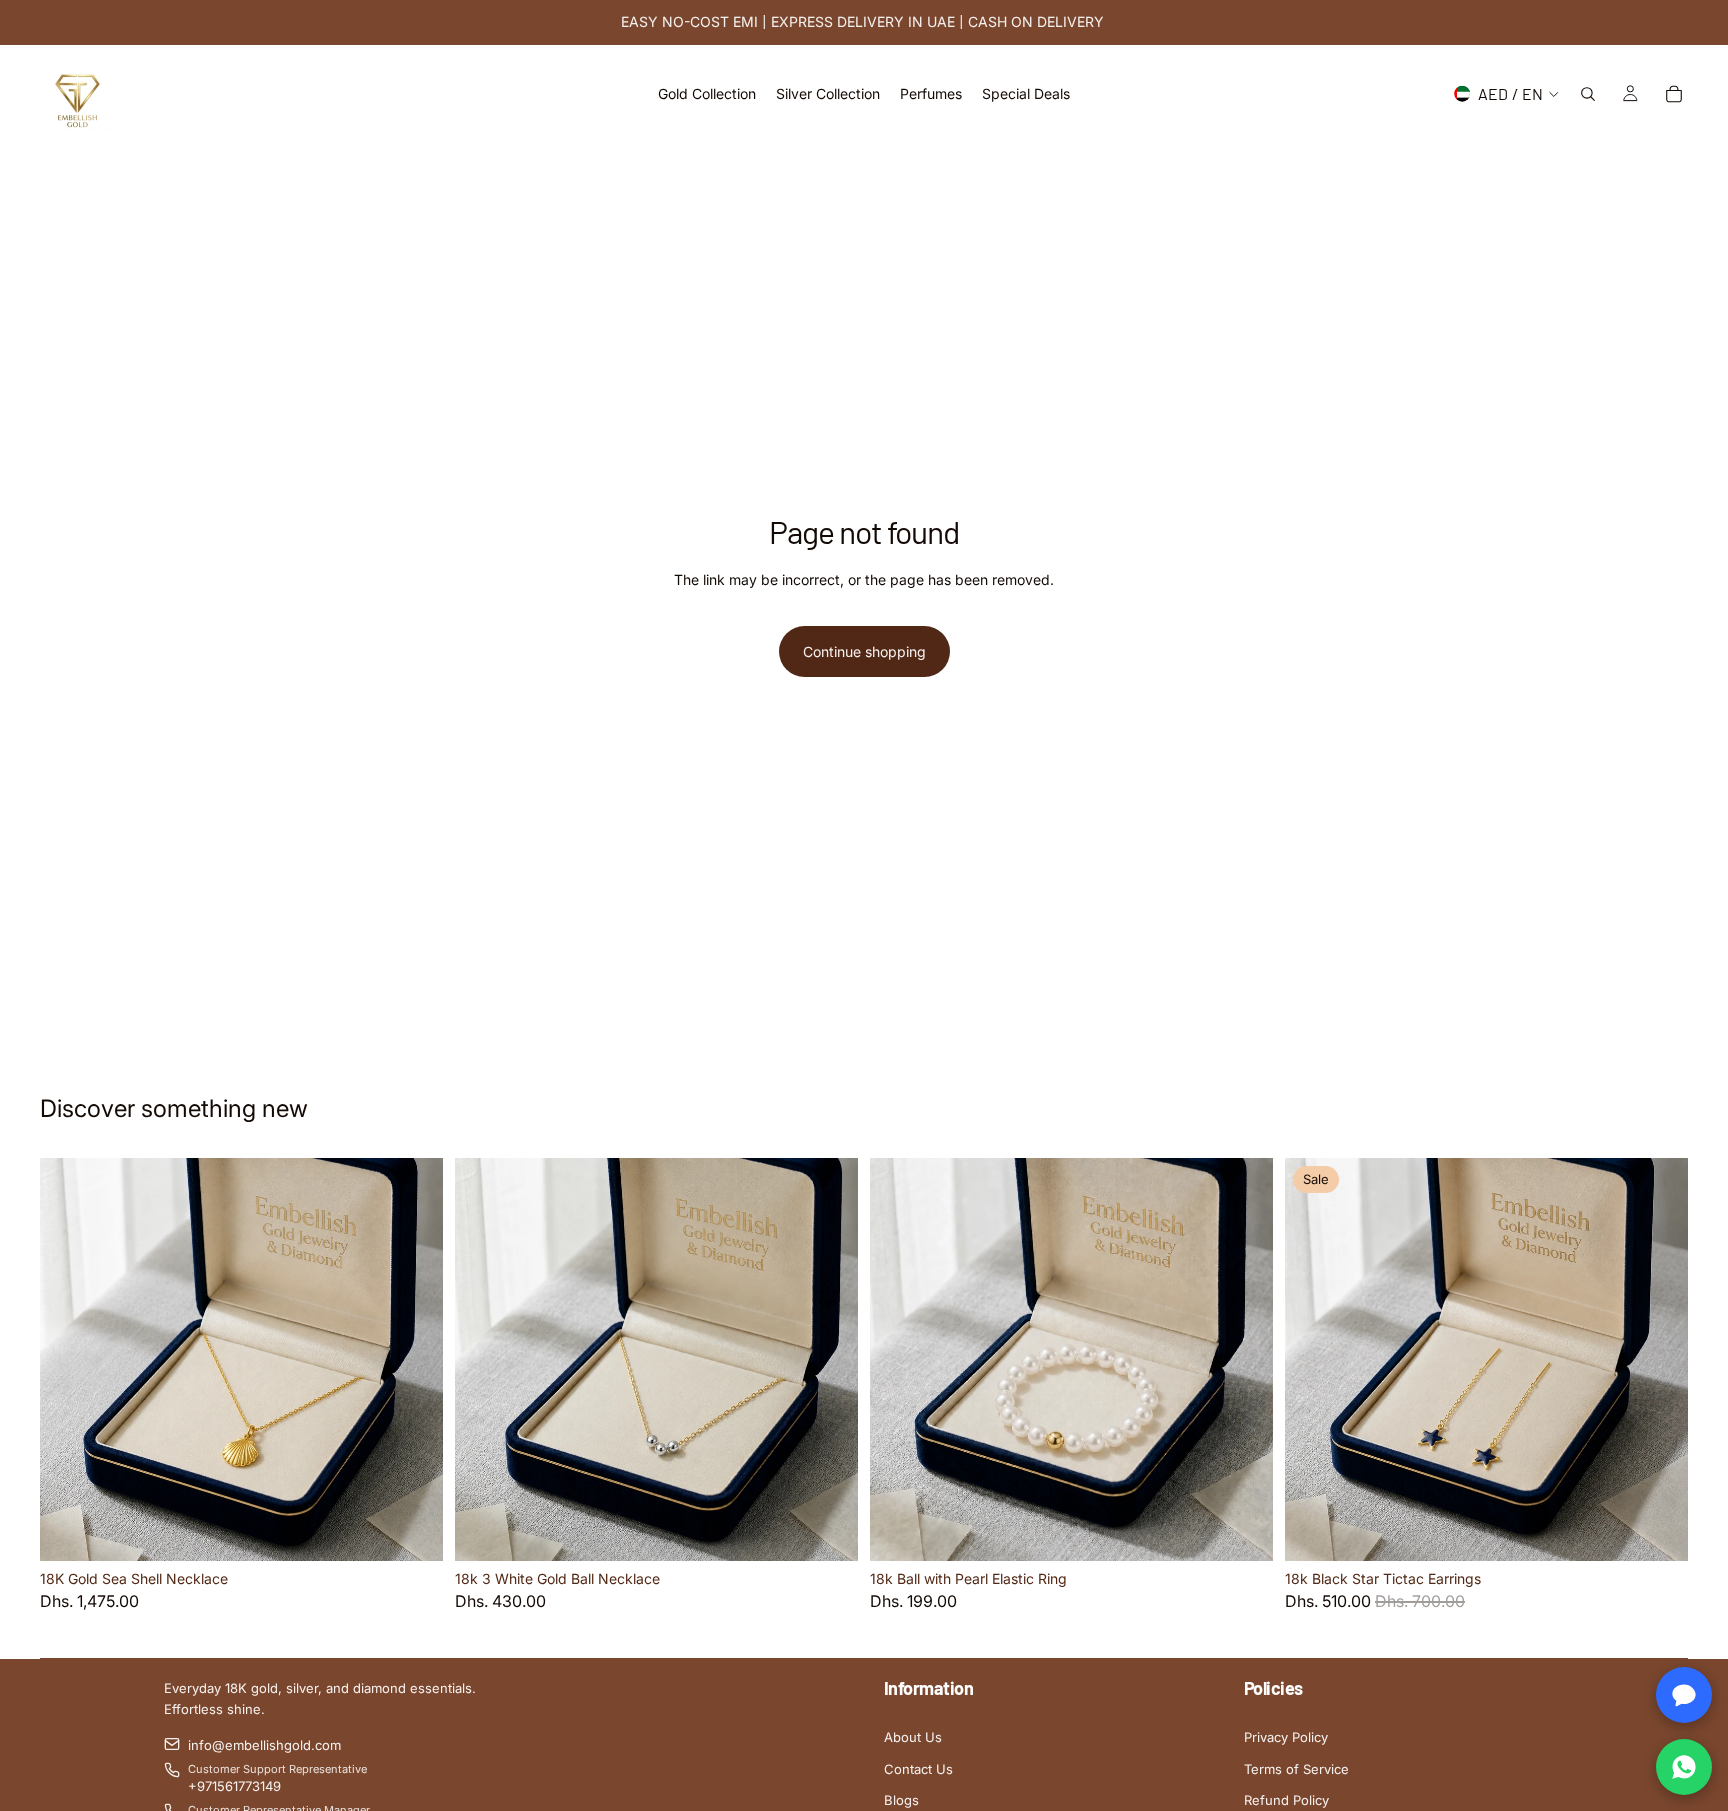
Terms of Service (1296, 1769)
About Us (913, 1737)
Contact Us (918, 1769)
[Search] (1588, 94)
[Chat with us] (1684, 1695)
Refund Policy (1286, 1800)
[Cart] (1674, 94)
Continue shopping (864, 651)
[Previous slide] (70, 1360)
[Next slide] (413, 1360)
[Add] (412, 1530)
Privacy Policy (1286, 1737)
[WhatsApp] (1684, 1767)
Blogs (901, 1800)
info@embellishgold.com (264, 1745)
